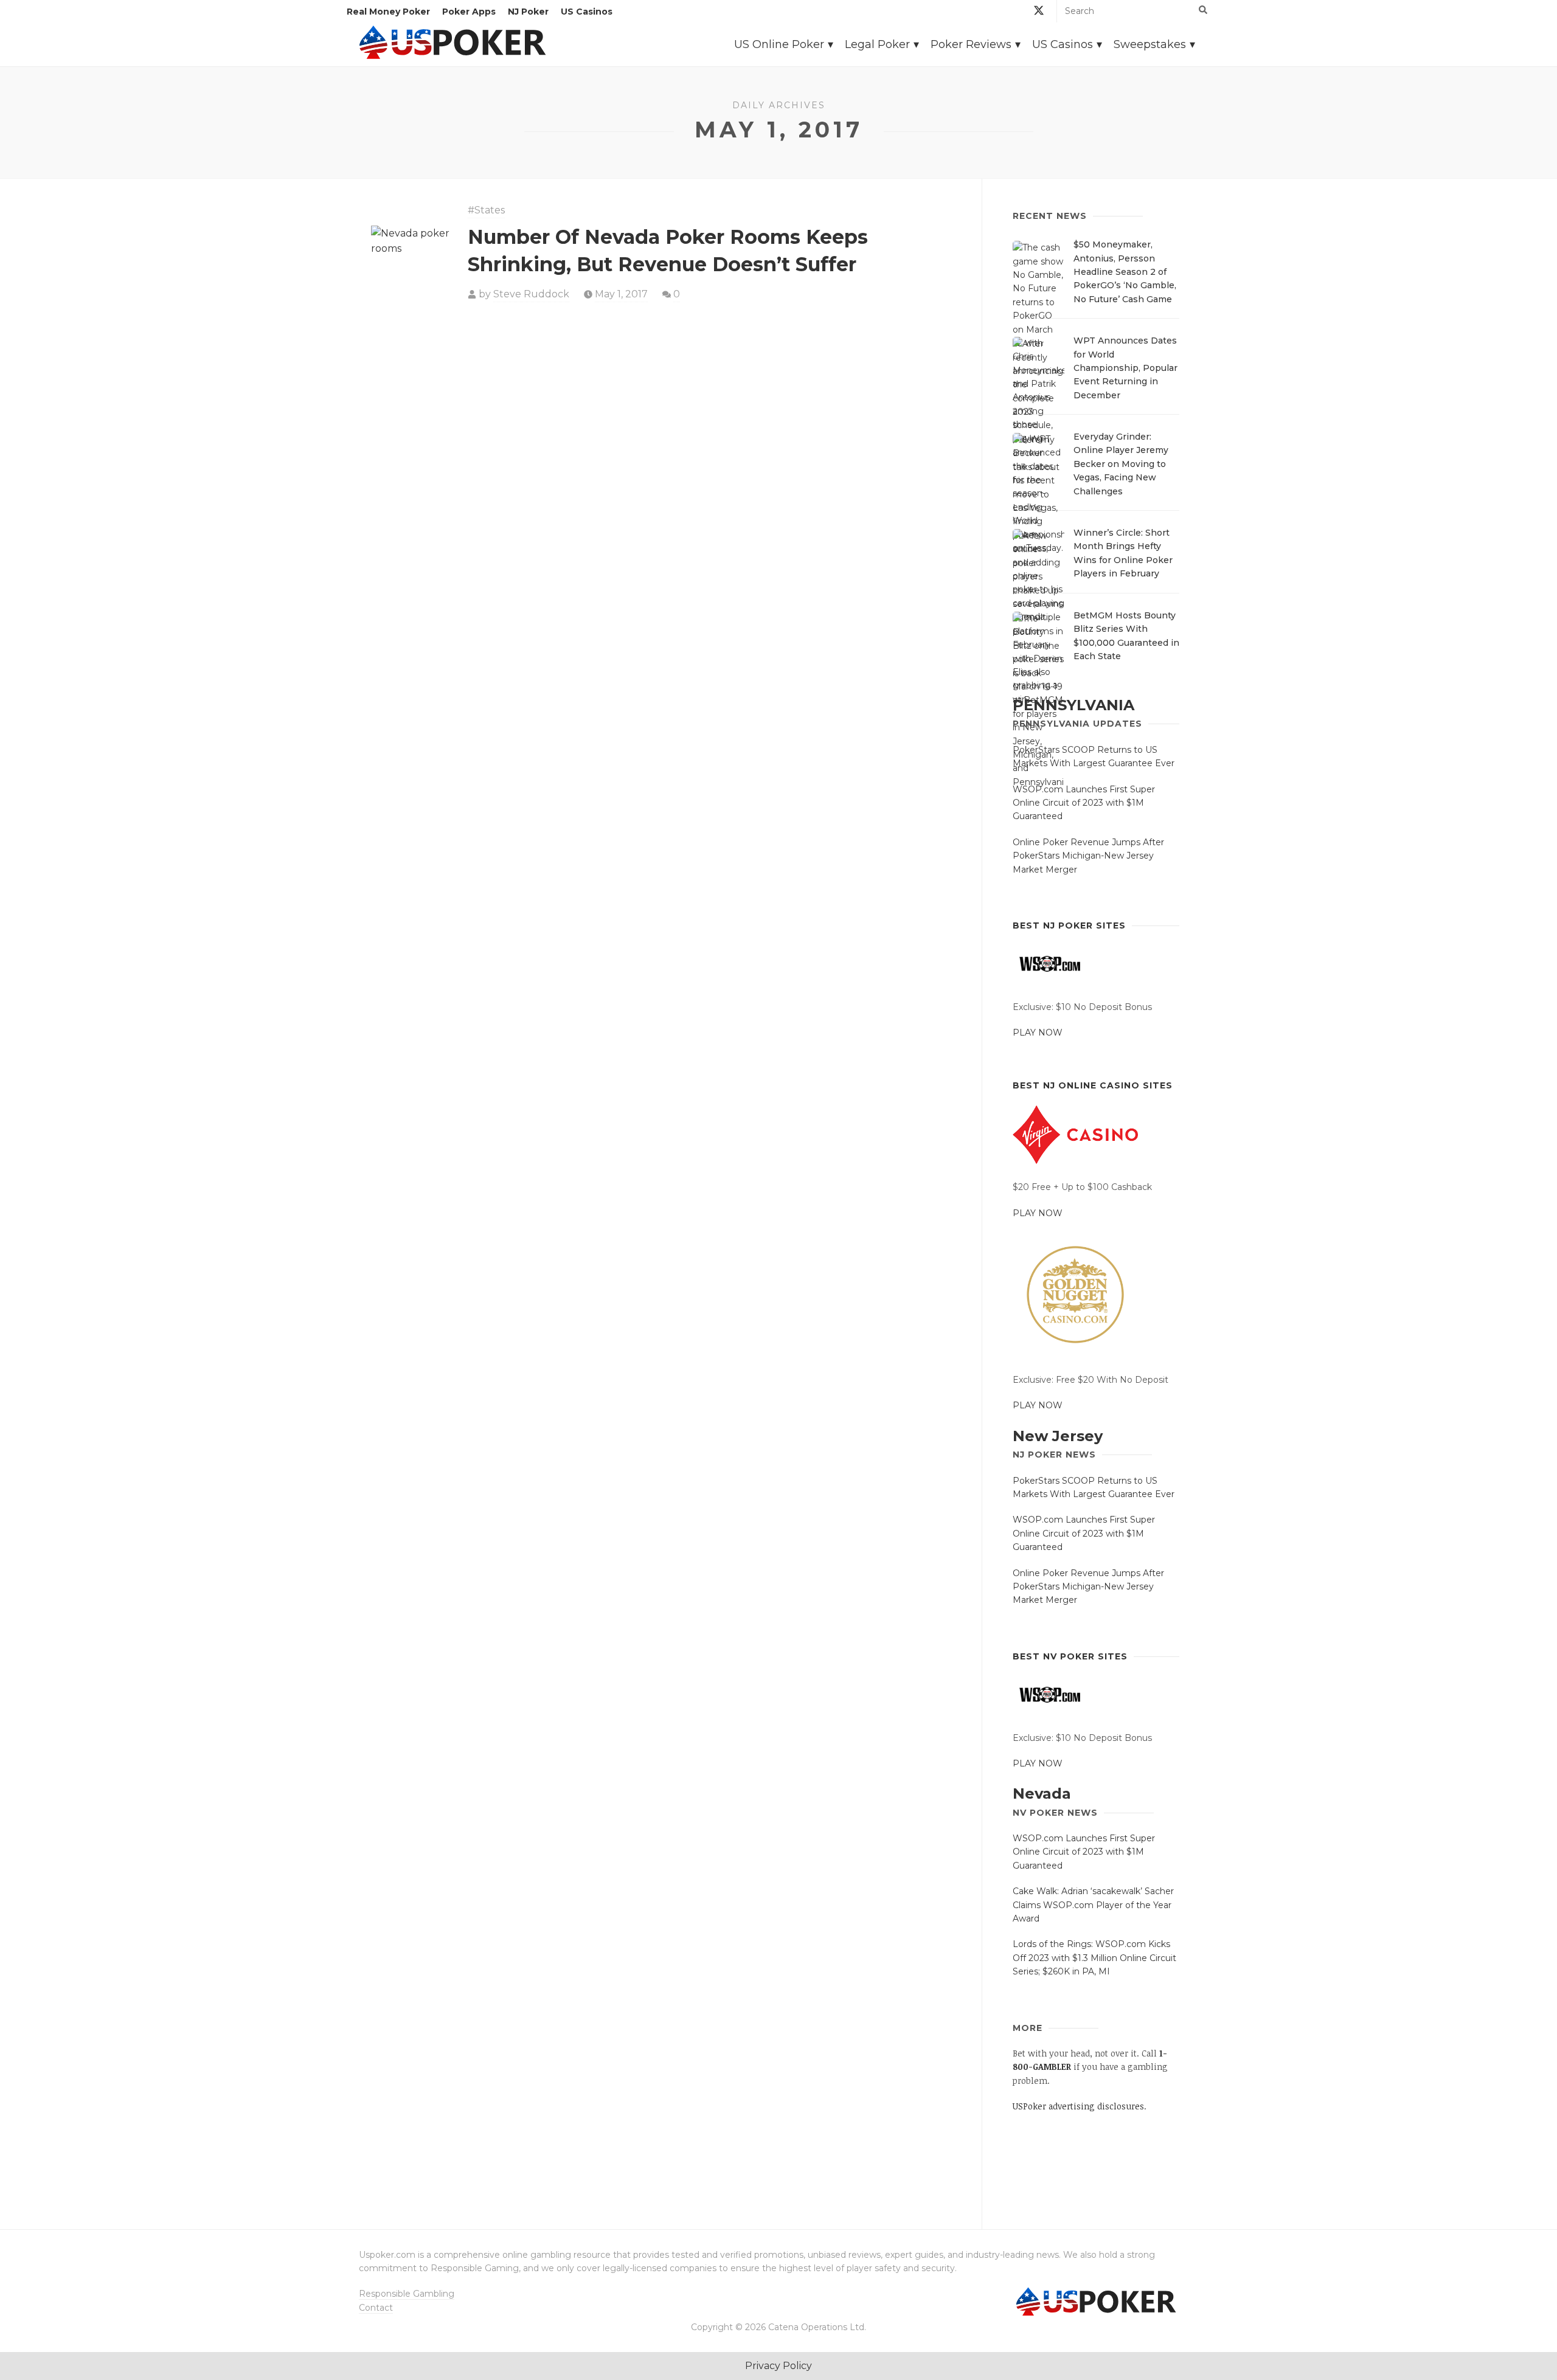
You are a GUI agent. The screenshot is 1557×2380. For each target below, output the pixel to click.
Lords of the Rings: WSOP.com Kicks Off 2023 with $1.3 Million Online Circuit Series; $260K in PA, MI (1094, 1958)
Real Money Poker (388, 12)
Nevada (1042, 1794)
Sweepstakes (1150, 44)
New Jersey (1058, 1436)
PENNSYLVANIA (1073, 705)
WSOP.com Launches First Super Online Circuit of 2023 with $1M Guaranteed (1084, 803)
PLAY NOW (1038, 1033)
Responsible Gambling (407, 2294)
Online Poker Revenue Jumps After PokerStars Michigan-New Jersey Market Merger (1088, 856)
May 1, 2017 (621, 294)
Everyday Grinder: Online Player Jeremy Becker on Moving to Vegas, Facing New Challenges (1121, 464)
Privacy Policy (778, 2366)
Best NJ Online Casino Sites (1093, 1085)
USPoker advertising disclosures (1078, 2106)
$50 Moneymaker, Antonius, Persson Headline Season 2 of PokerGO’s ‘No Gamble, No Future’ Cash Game (1125, 272)
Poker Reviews (971, 44)
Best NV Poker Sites (1070, 1656)
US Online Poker (779, 44)
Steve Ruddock (531, 294)
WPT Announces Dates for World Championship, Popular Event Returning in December (1125, 368)
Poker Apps (469, 12)
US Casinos (587, 12)
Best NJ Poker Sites (1069, 925)
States (490, 210)
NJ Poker (528, 12)
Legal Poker (877, 44)
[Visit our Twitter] (1039, 12)
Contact (376, 2308)
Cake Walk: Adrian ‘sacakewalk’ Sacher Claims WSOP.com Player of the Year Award (1093, 1905)
